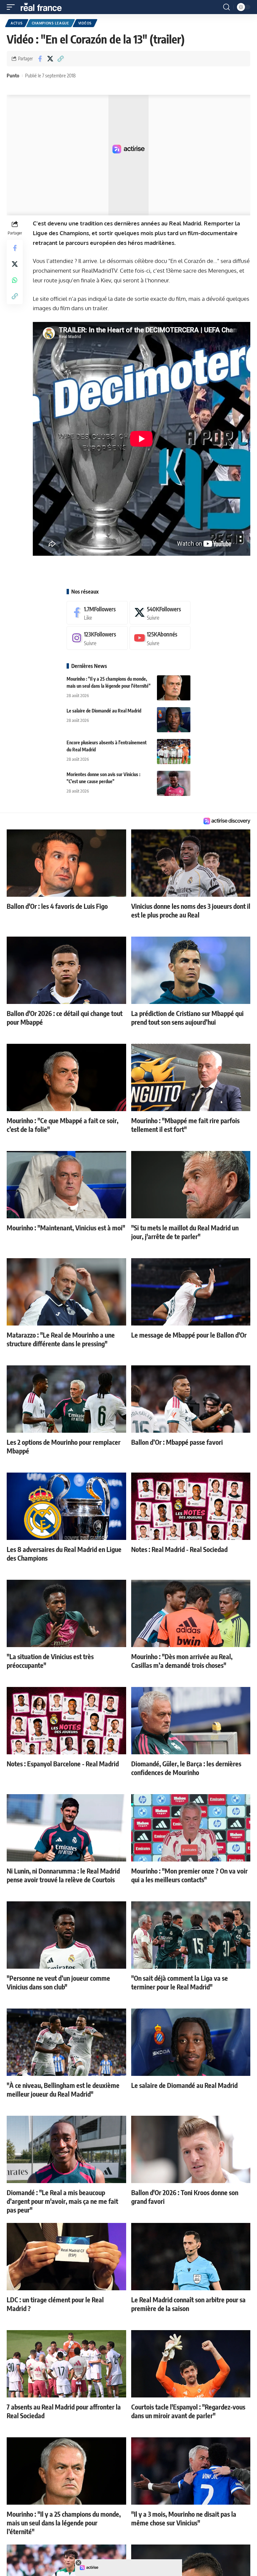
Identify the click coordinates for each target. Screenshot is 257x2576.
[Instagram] (97, 638)
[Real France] (44, 7)
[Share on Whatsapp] (15, 280)
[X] (160, 613)
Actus (17, 23)
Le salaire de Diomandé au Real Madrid (104, 711)
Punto (13, 75)
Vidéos (85, 23)
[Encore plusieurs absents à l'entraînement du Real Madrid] (174, 752)
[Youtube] (160, 638)
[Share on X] (50, 59)
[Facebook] (97, 613)
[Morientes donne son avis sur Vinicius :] (174, 783)
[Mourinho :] (174, 688)
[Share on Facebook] (40, 59)
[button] (12, 7)
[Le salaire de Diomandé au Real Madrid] (174, 720)
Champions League (51, 23)
